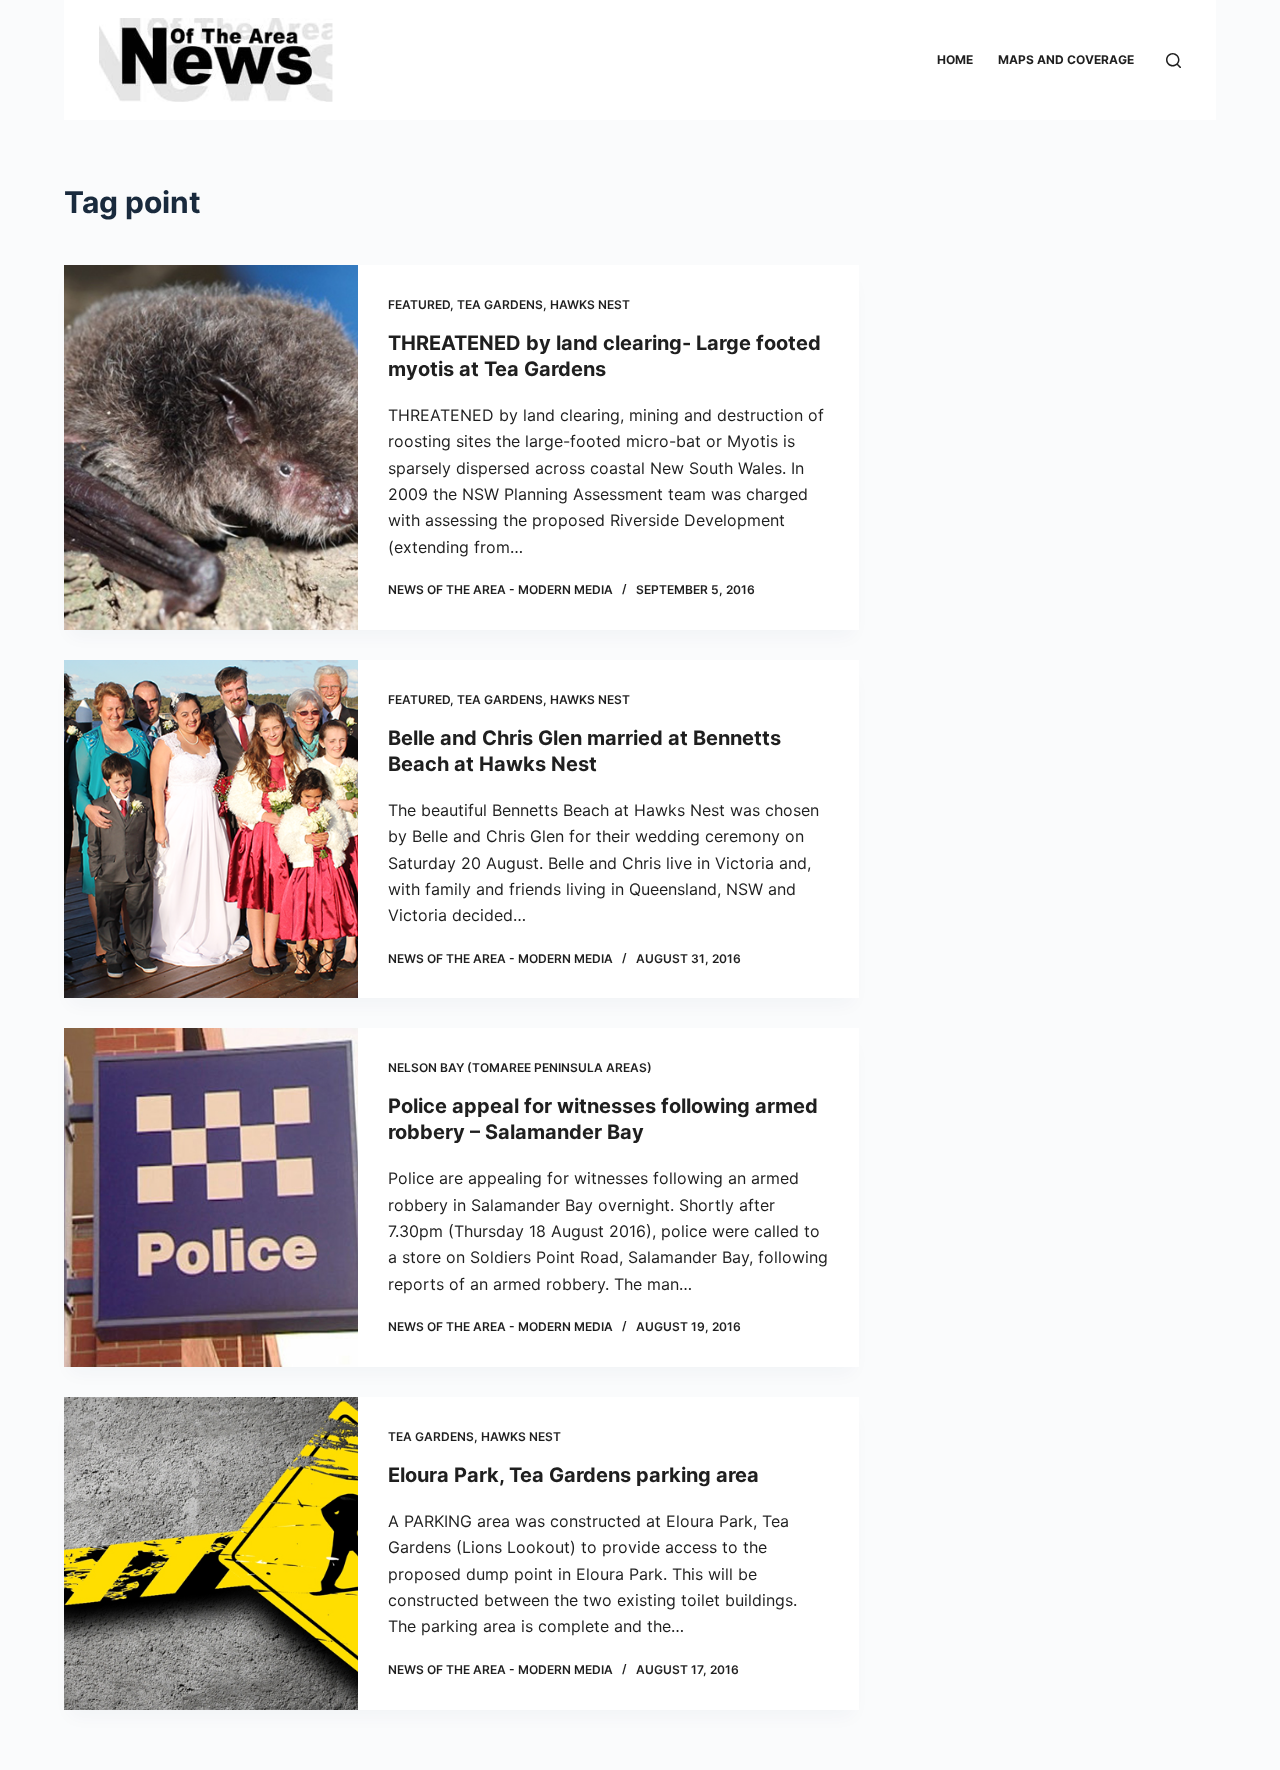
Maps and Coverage (1066, 59)
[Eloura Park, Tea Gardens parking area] (211, 1553)
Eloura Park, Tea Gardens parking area (573, 1475)
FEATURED (419, 304)
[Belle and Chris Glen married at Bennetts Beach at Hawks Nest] (211, 829)
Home (955, 59)
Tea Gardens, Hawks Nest (543, 304)
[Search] (1173, 60)
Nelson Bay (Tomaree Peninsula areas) (520, 1067)
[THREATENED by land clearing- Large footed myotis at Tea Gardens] (211, 447)
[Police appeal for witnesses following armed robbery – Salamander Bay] (211, 1197)
